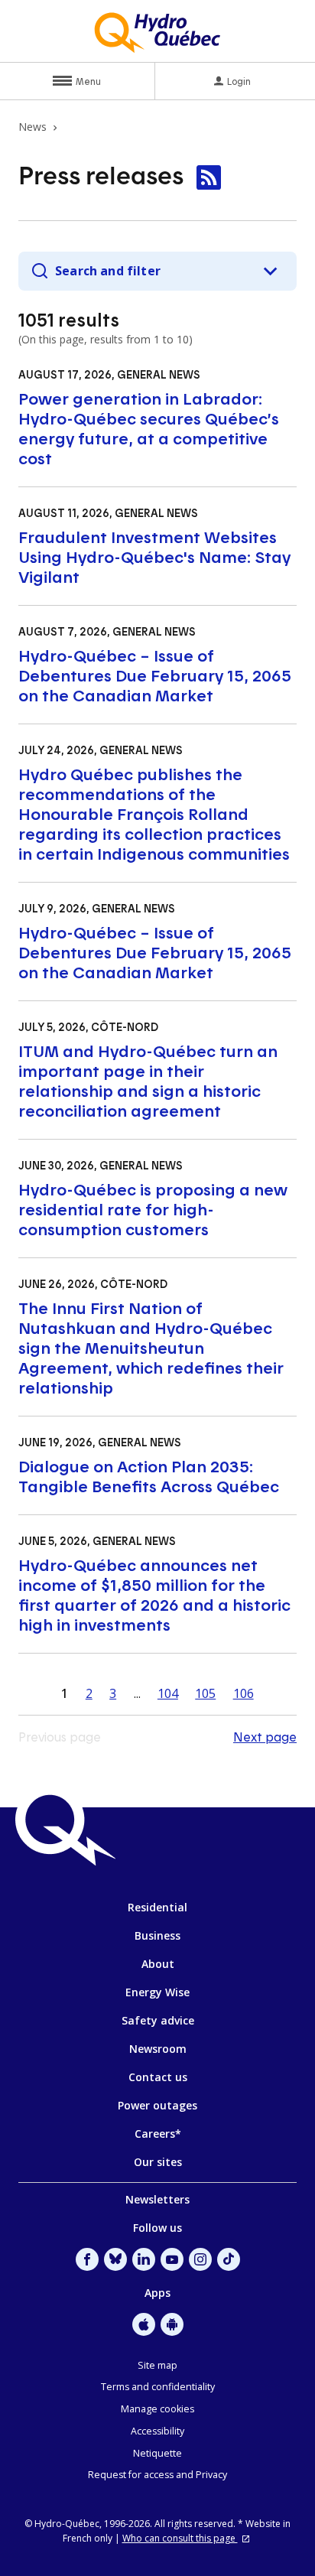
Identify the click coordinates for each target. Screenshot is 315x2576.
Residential (157, 1907)
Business (157, 1935)
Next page (265, 1737)
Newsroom (158, 2049)
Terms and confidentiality (158, 2387)
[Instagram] (200, 2259)
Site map (157, 2365)
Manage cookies (157, 2409)
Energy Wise (157, 1992)
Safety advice (158, 2020)
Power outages (157, 2105)
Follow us (157, 2228)
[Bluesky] (115, 2259)
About (158, 1964)
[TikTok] (229, 2259)
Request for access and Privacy (157, 2475)
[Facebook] (87, 2259)
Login (239, 81)
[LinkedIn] (144, 2259)
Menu (88, 81)
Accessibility (157, 2431)
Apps (157, 2293)
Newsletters (157, 2199)
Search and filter (108, 271)
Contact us (158, 2077)
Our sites (158, 2162)
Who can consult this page (180, 2538)
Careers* (158, 2134)
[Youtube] (172, 2259)
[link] (209, 177)
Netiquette (157, 2453)
